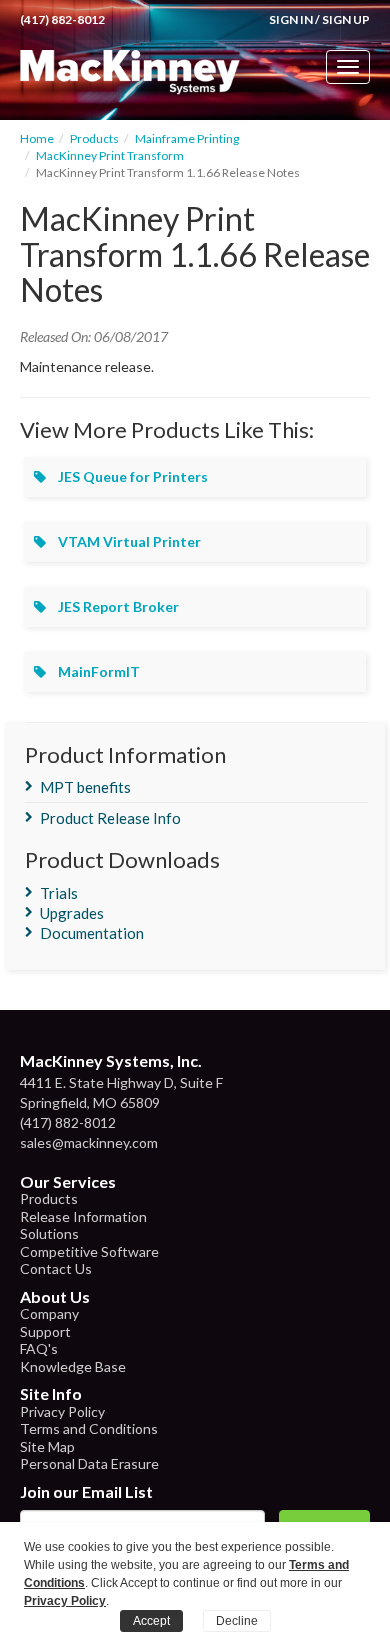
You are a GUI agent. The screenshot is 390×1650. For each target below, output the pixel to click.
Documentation (92, 933)
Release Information (83, 1216)
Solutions (49, 1233)
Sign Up (346, 19)
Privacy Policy (62, 1411)
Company (49, 1313)
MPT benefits (85, 787)
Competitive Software (89, 1251)
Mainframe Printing (187, 138)
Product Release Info (110, 818)
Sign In (291, 19)
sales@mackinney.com (89, 1142)
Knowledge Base (73, 1366)
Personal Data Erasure (89, 1463)
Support (45, 1331)
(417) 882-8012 (62, 19)
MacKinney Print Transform (110, 155)
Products (94, 138)
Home (37, 138)
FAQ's (39, 1348)
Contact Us (56, 1268)
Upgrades (72, 913)
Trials (59, 893)
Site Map (47, 1446)
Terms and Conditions (89, 1428)
